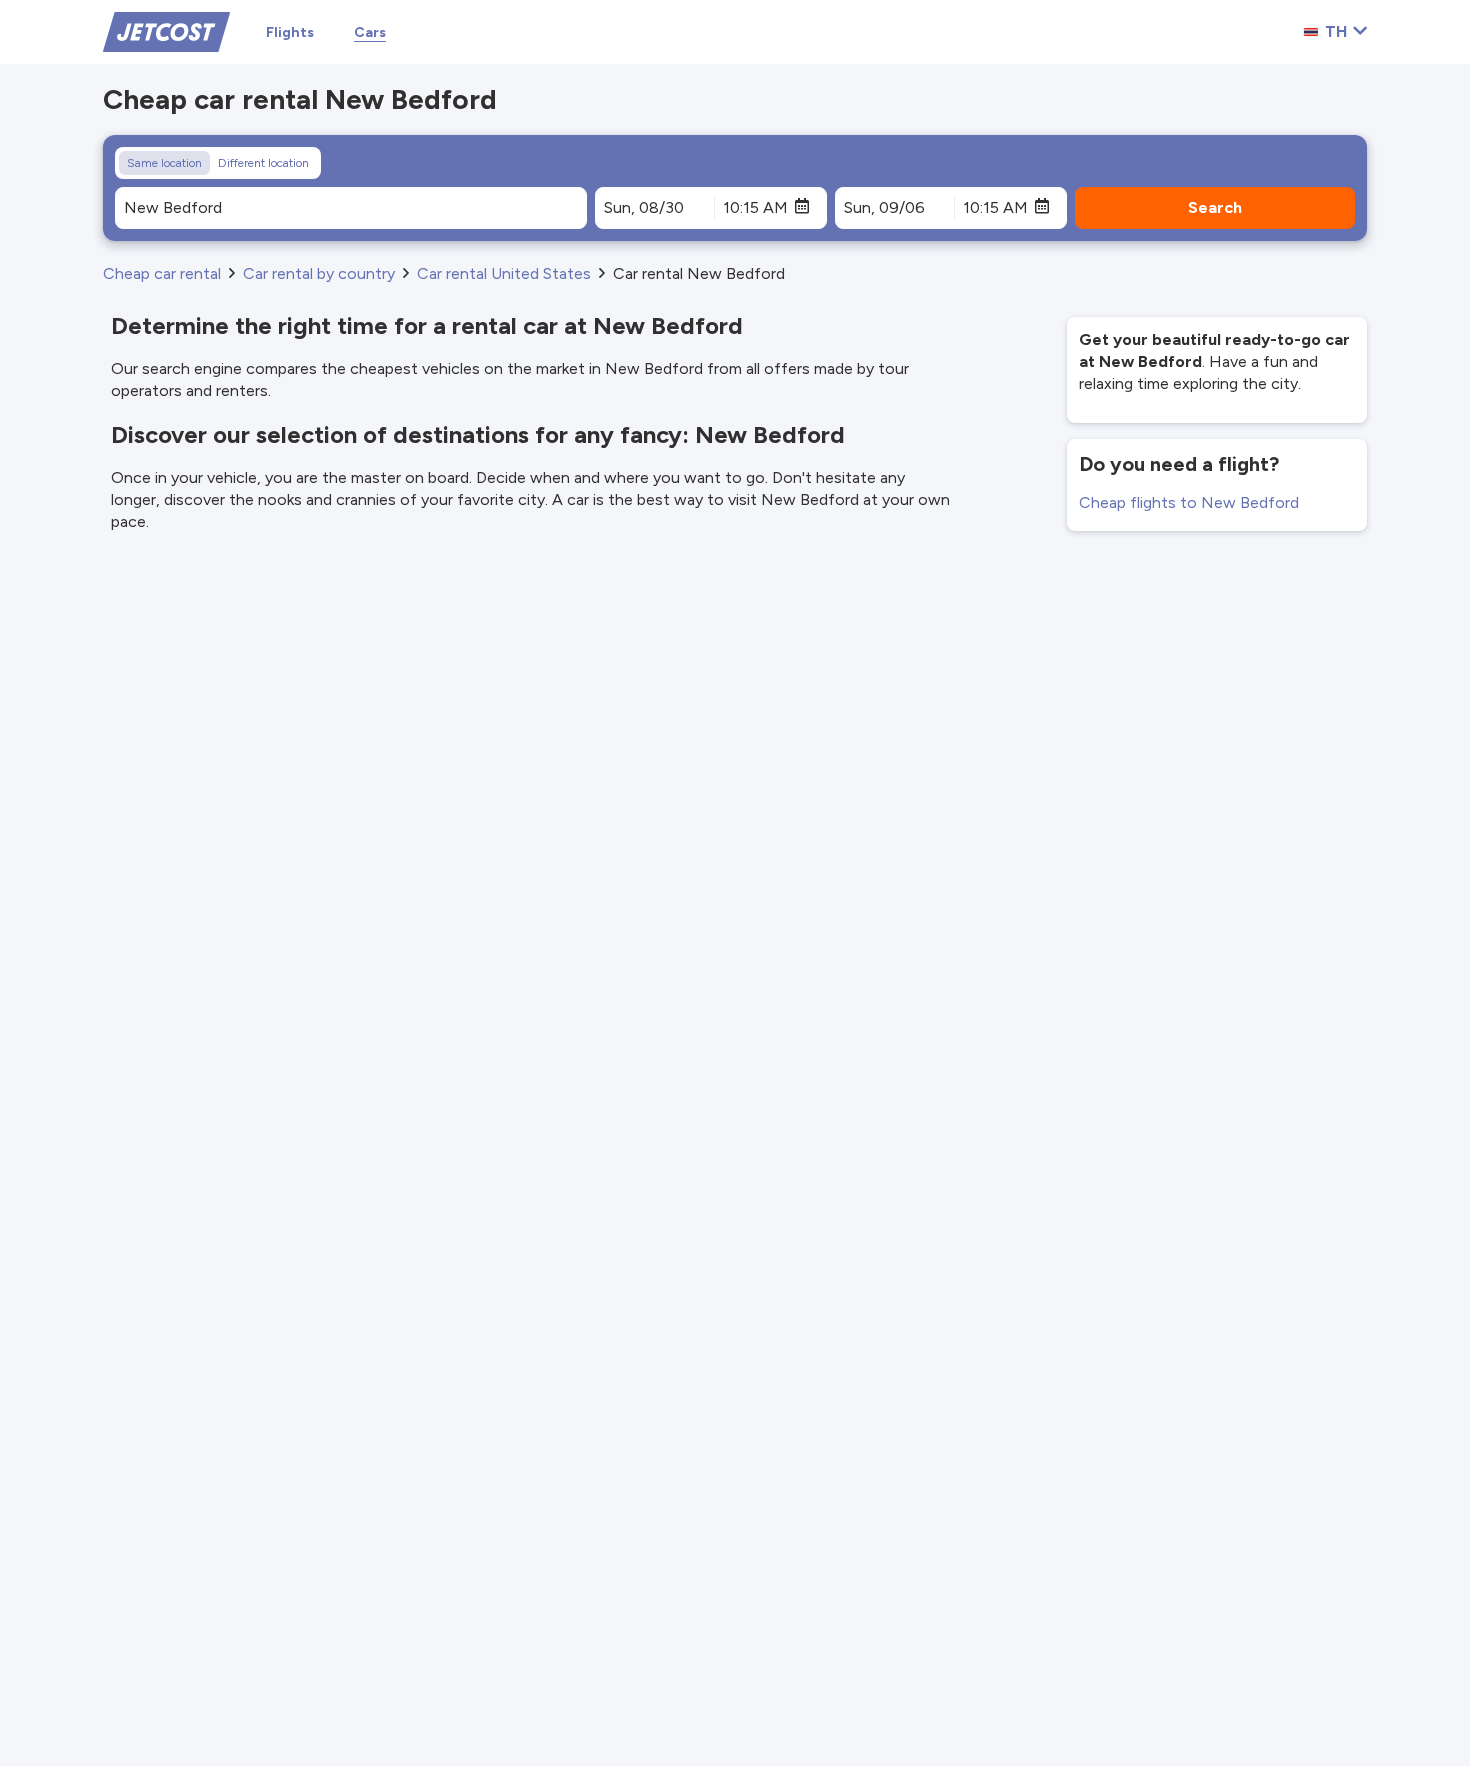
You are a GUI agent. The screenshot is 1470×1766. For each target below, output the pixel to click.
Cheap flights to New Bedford (1189, 502)
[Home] (166, 30)
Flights (290, 32)
